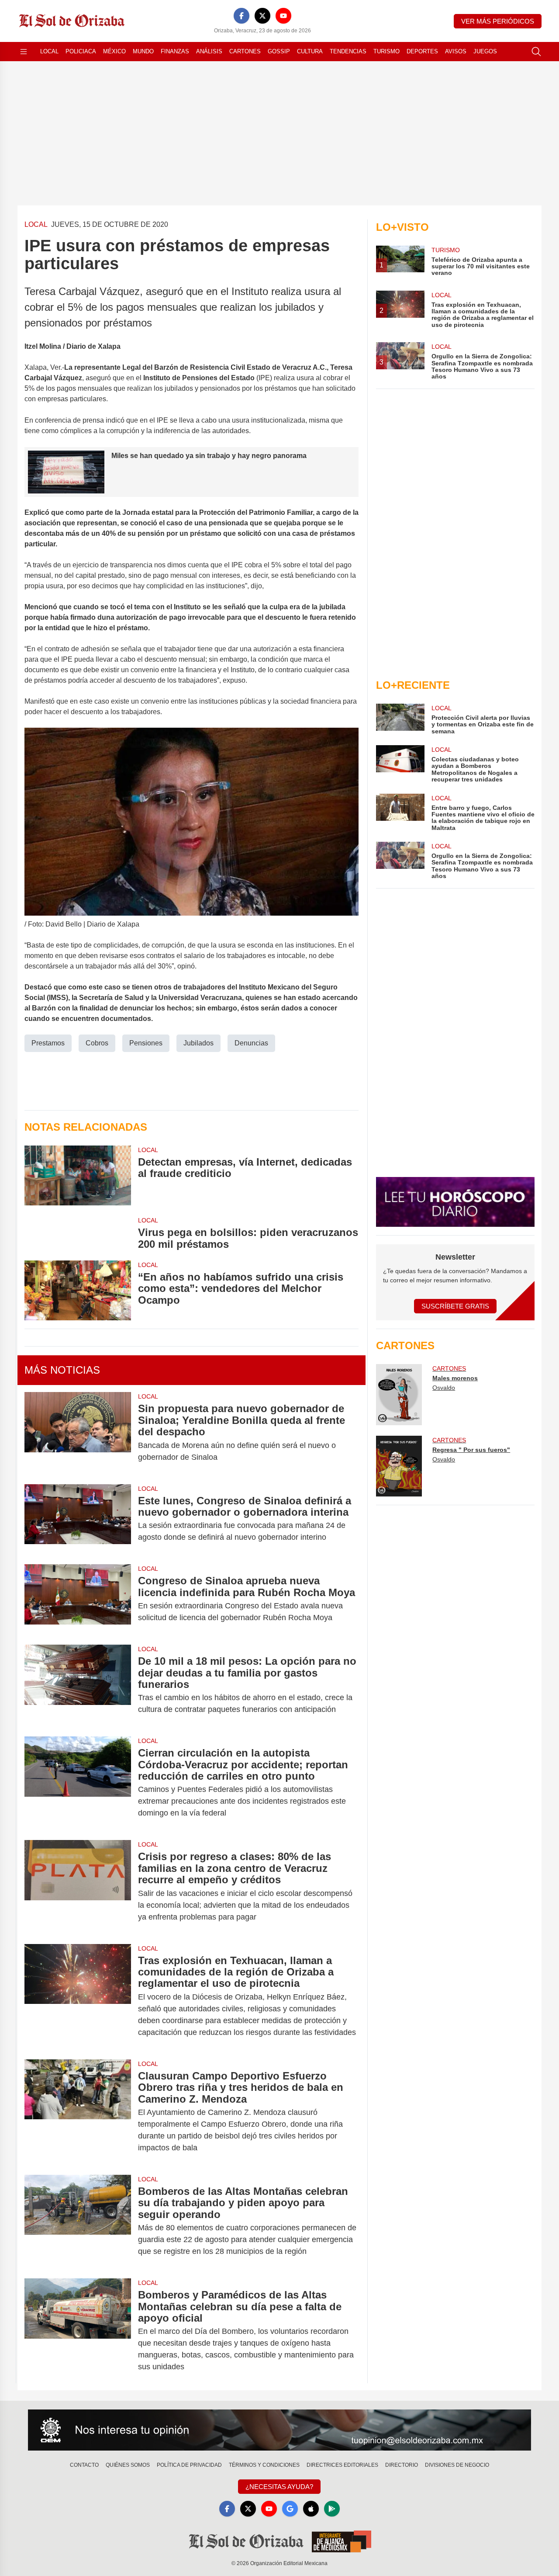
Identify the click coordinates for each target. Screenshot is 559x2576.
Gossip (279, 51)
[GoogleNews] (290, 2509)
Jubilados (198, 1043)
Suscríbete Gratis (455, 1306)
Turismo (386, 51)
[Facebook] (242, 16)
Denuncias (251, 1043)
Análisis (209, 51)
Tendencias (348, 51)
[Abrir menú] (24, 52)
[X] (262, 16)
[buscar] (536, 52)
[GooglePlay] (332, 2509)
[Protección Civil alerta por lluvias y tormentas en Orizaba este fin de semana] (400, 719)
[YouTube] (283, 16)
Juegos (485, 51)
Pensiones (146, 1043)
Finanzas (175, 51)
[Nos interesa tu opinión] (279, 2430)
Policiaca (81, 51)
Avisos (456, 51)
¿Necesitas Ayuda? (279, 2487)
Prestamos (48, 1043)
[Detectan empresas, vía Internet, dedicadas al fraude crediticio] (78, 1175)
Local (49, 51)
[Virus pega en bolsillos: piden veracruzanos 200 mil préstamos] (78, 1233)
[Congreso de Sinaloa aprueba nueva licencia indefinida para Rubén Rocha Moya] (78, 1599)
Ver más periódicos (498, 21)
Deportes (422, 51)
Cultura (310, 51)
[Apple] (311, 2509)
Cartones (245, 51)
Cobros (97, 1043)
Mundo (143, 51)
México (114, 51)
